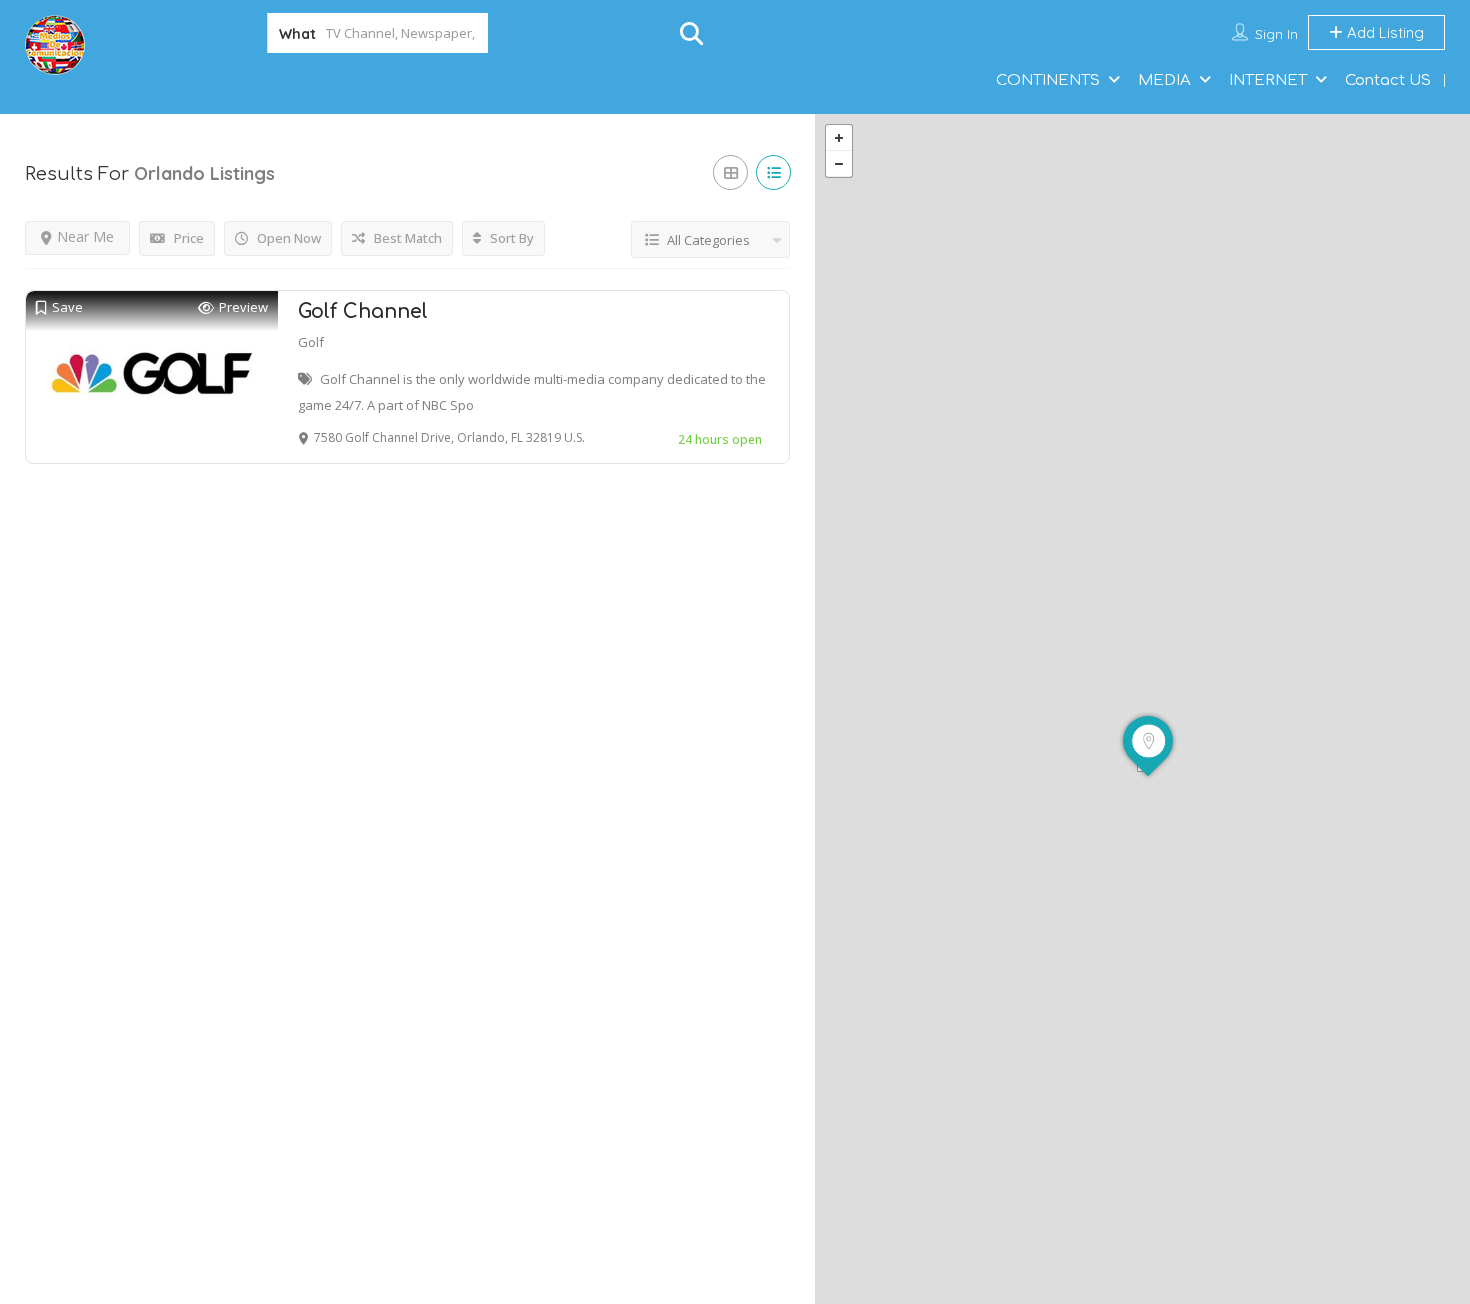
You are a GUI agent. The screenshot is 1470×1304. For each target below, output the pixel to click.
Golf (311, 342)
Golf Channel (363, 311)
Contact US (1388, 80)
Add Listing (1383, 32)
